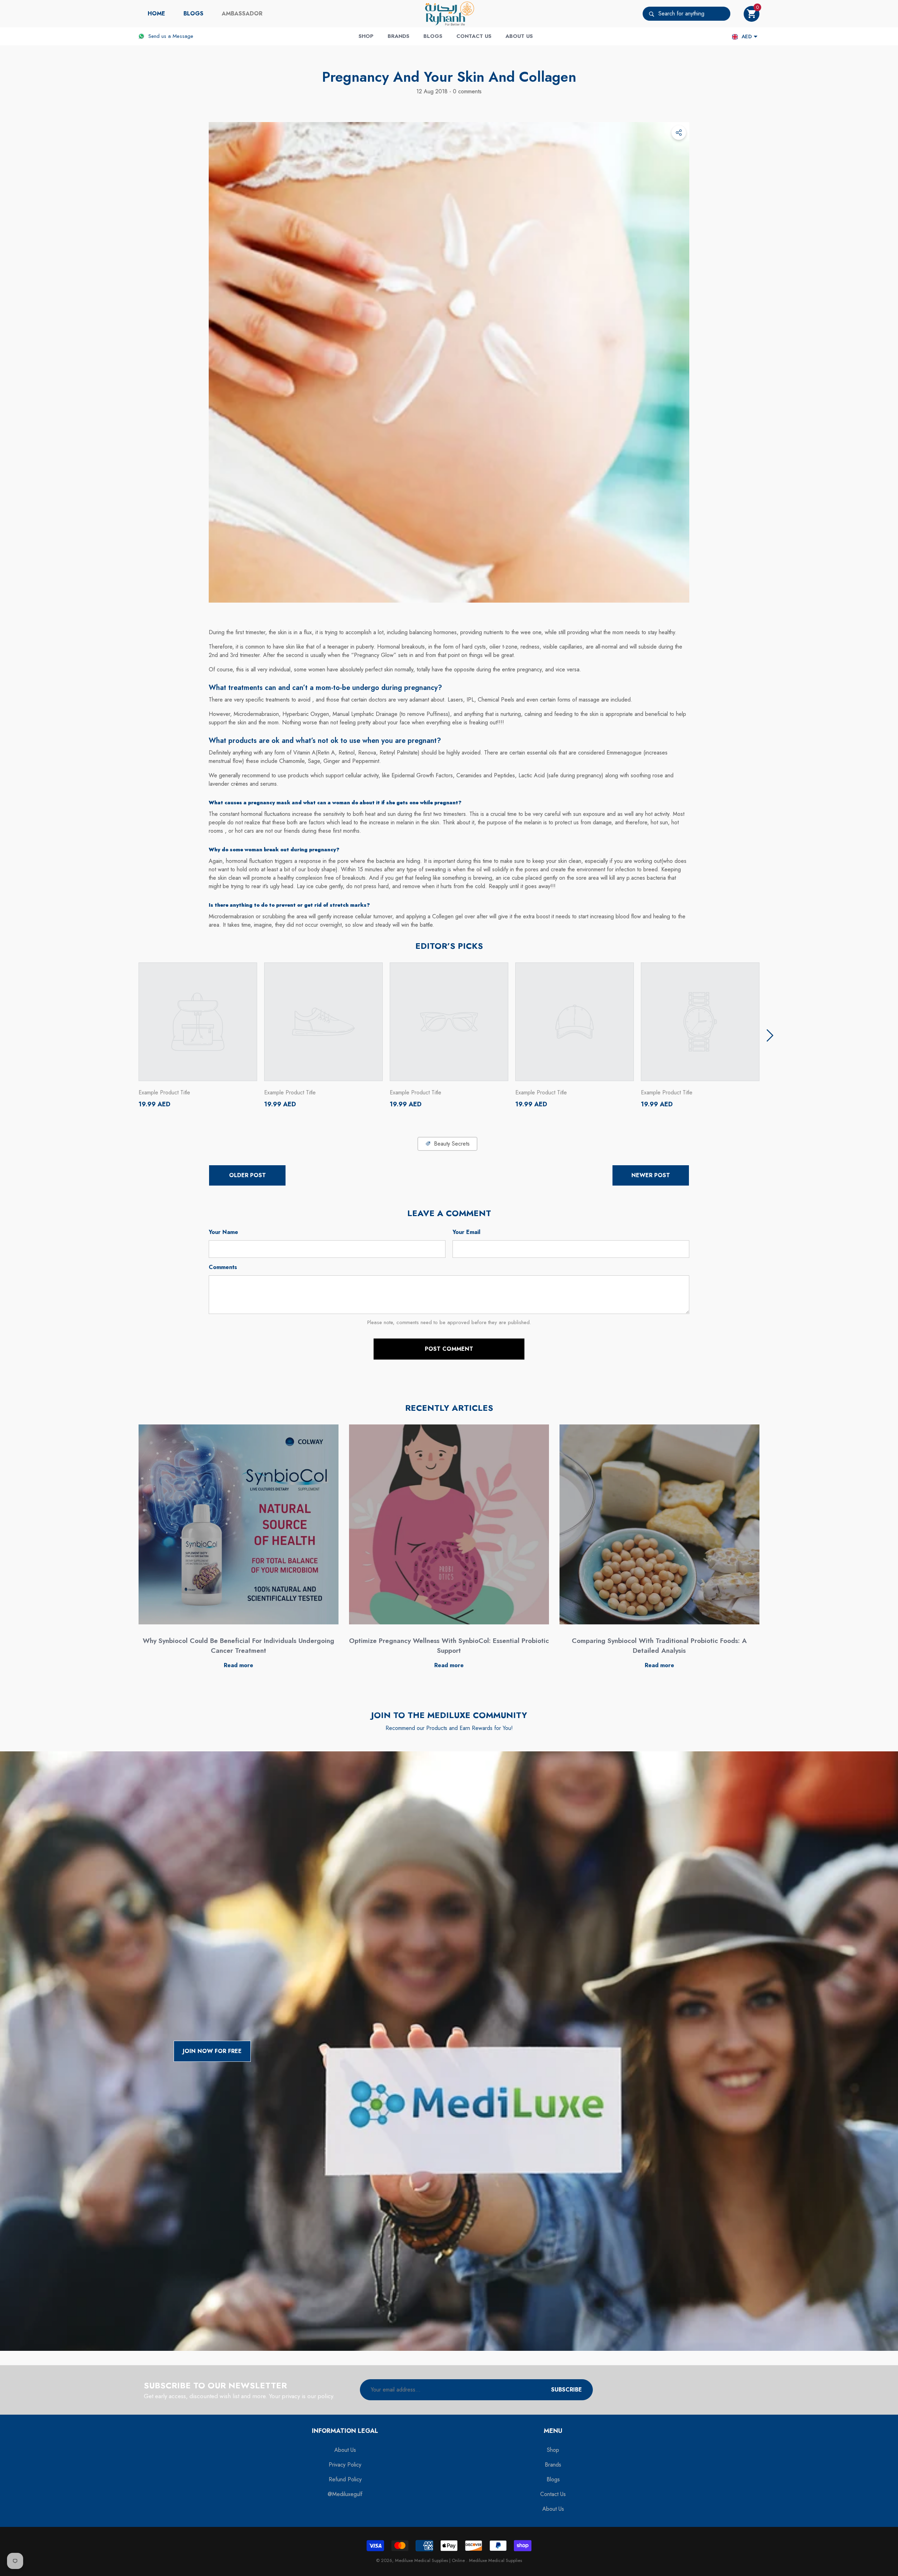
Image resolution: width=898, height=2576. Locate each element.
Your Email (466, 1232)
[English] (735, 37)
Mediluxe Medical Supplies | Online (431, 2560)
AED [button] (747, 36)
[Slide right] (770, 1035)
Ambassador (242, 14)
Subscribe (567, 2390)
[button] (752, 14)
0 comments (466, 91)
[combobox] (694, 14)
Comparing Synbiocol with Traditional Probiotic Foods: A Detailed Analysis (659, 1646)
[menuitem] (156, 14)
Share (679, 133)
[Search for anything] (686, 14)
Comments (223, 1267)
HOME (156, 14)
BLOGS (193, 14)
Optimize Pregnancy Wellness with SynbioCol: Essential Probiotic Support (449, 1646)
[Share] (679, 133)
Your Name (223, 1232)
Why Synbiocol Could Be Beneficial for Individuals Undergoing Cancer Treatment (239, 1646)
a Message (181, 36)
